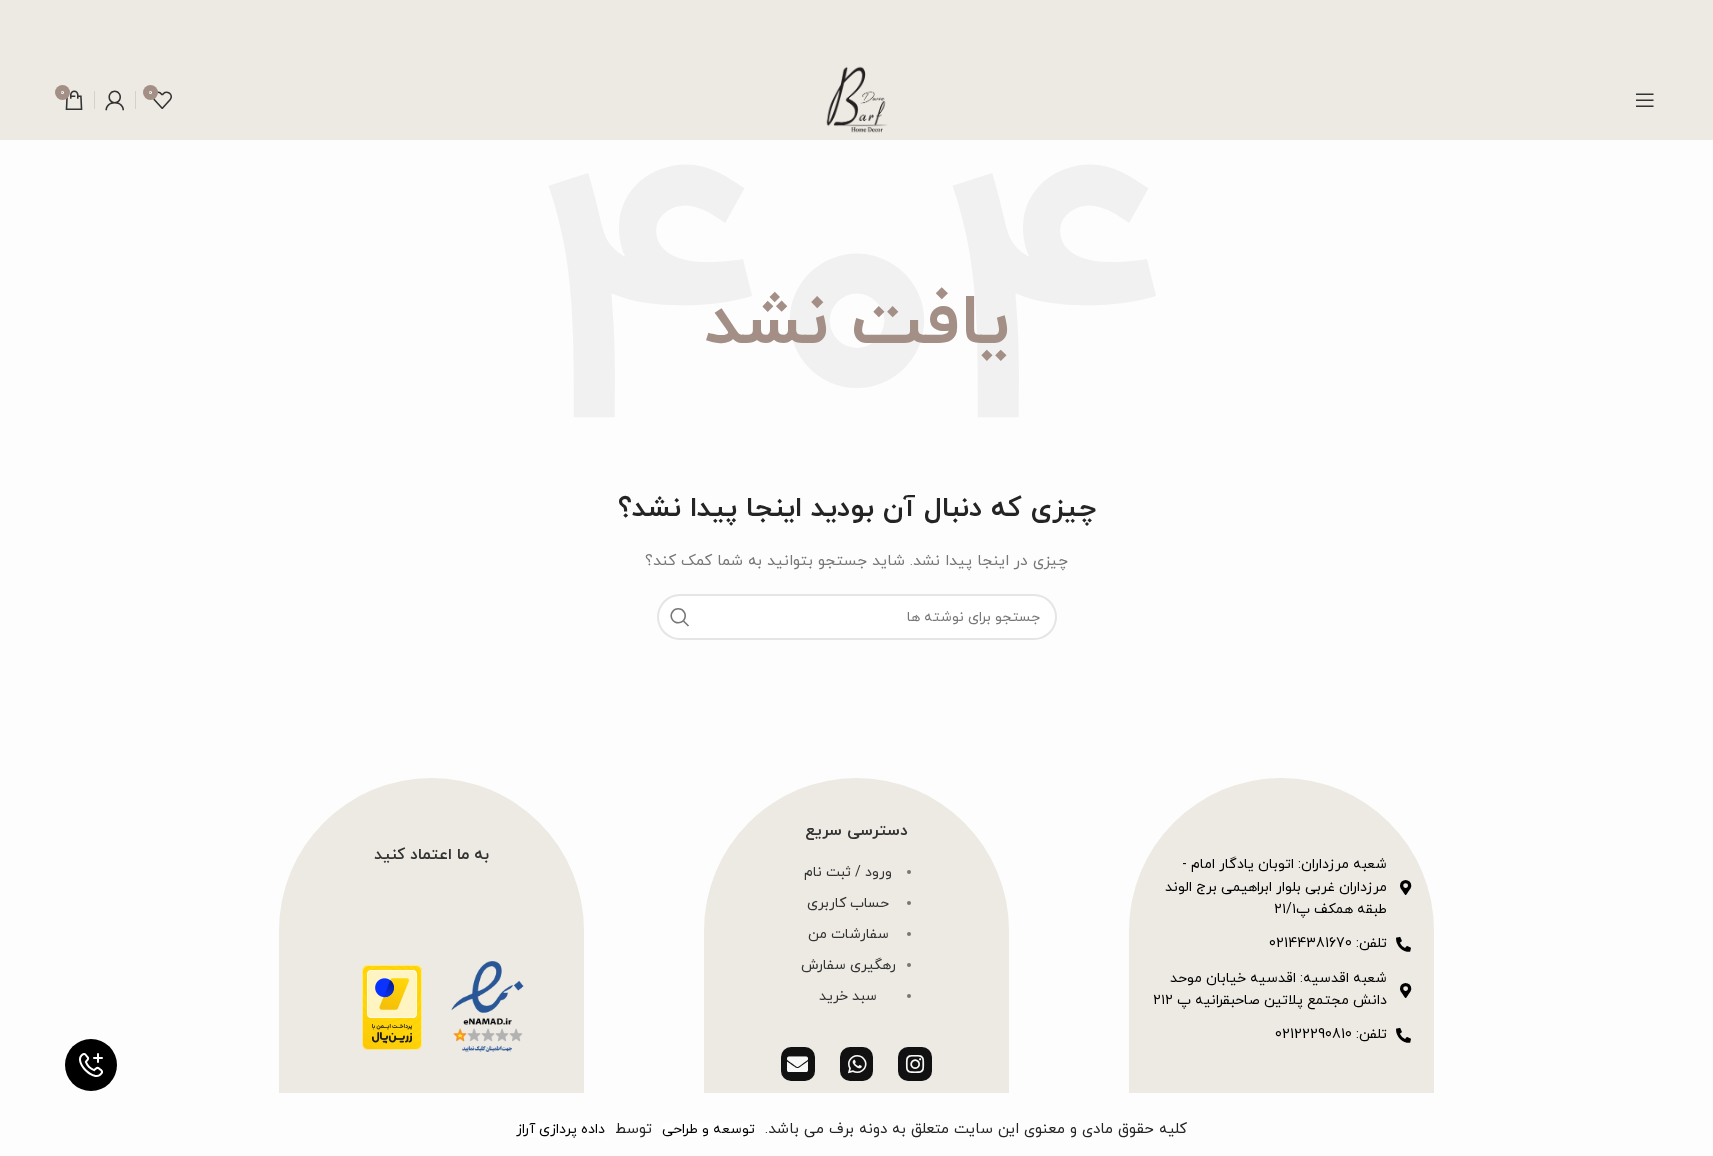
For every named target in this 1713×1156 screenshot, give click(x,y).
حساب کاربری (848, 903)
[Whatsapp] (857, 1064)
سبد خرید (848, 996)
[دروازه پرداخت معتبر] (392, 1006)
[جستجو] (680, 617)
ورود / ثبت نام (848, 872)
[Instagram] (915, 1064)
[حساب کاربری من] (115, 100)
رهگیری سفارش (848, 965)
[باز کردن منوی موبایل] (1645, 100)
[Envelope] (798, 1064)
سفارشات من (848, 934)
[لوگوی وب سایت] (856, 98)
